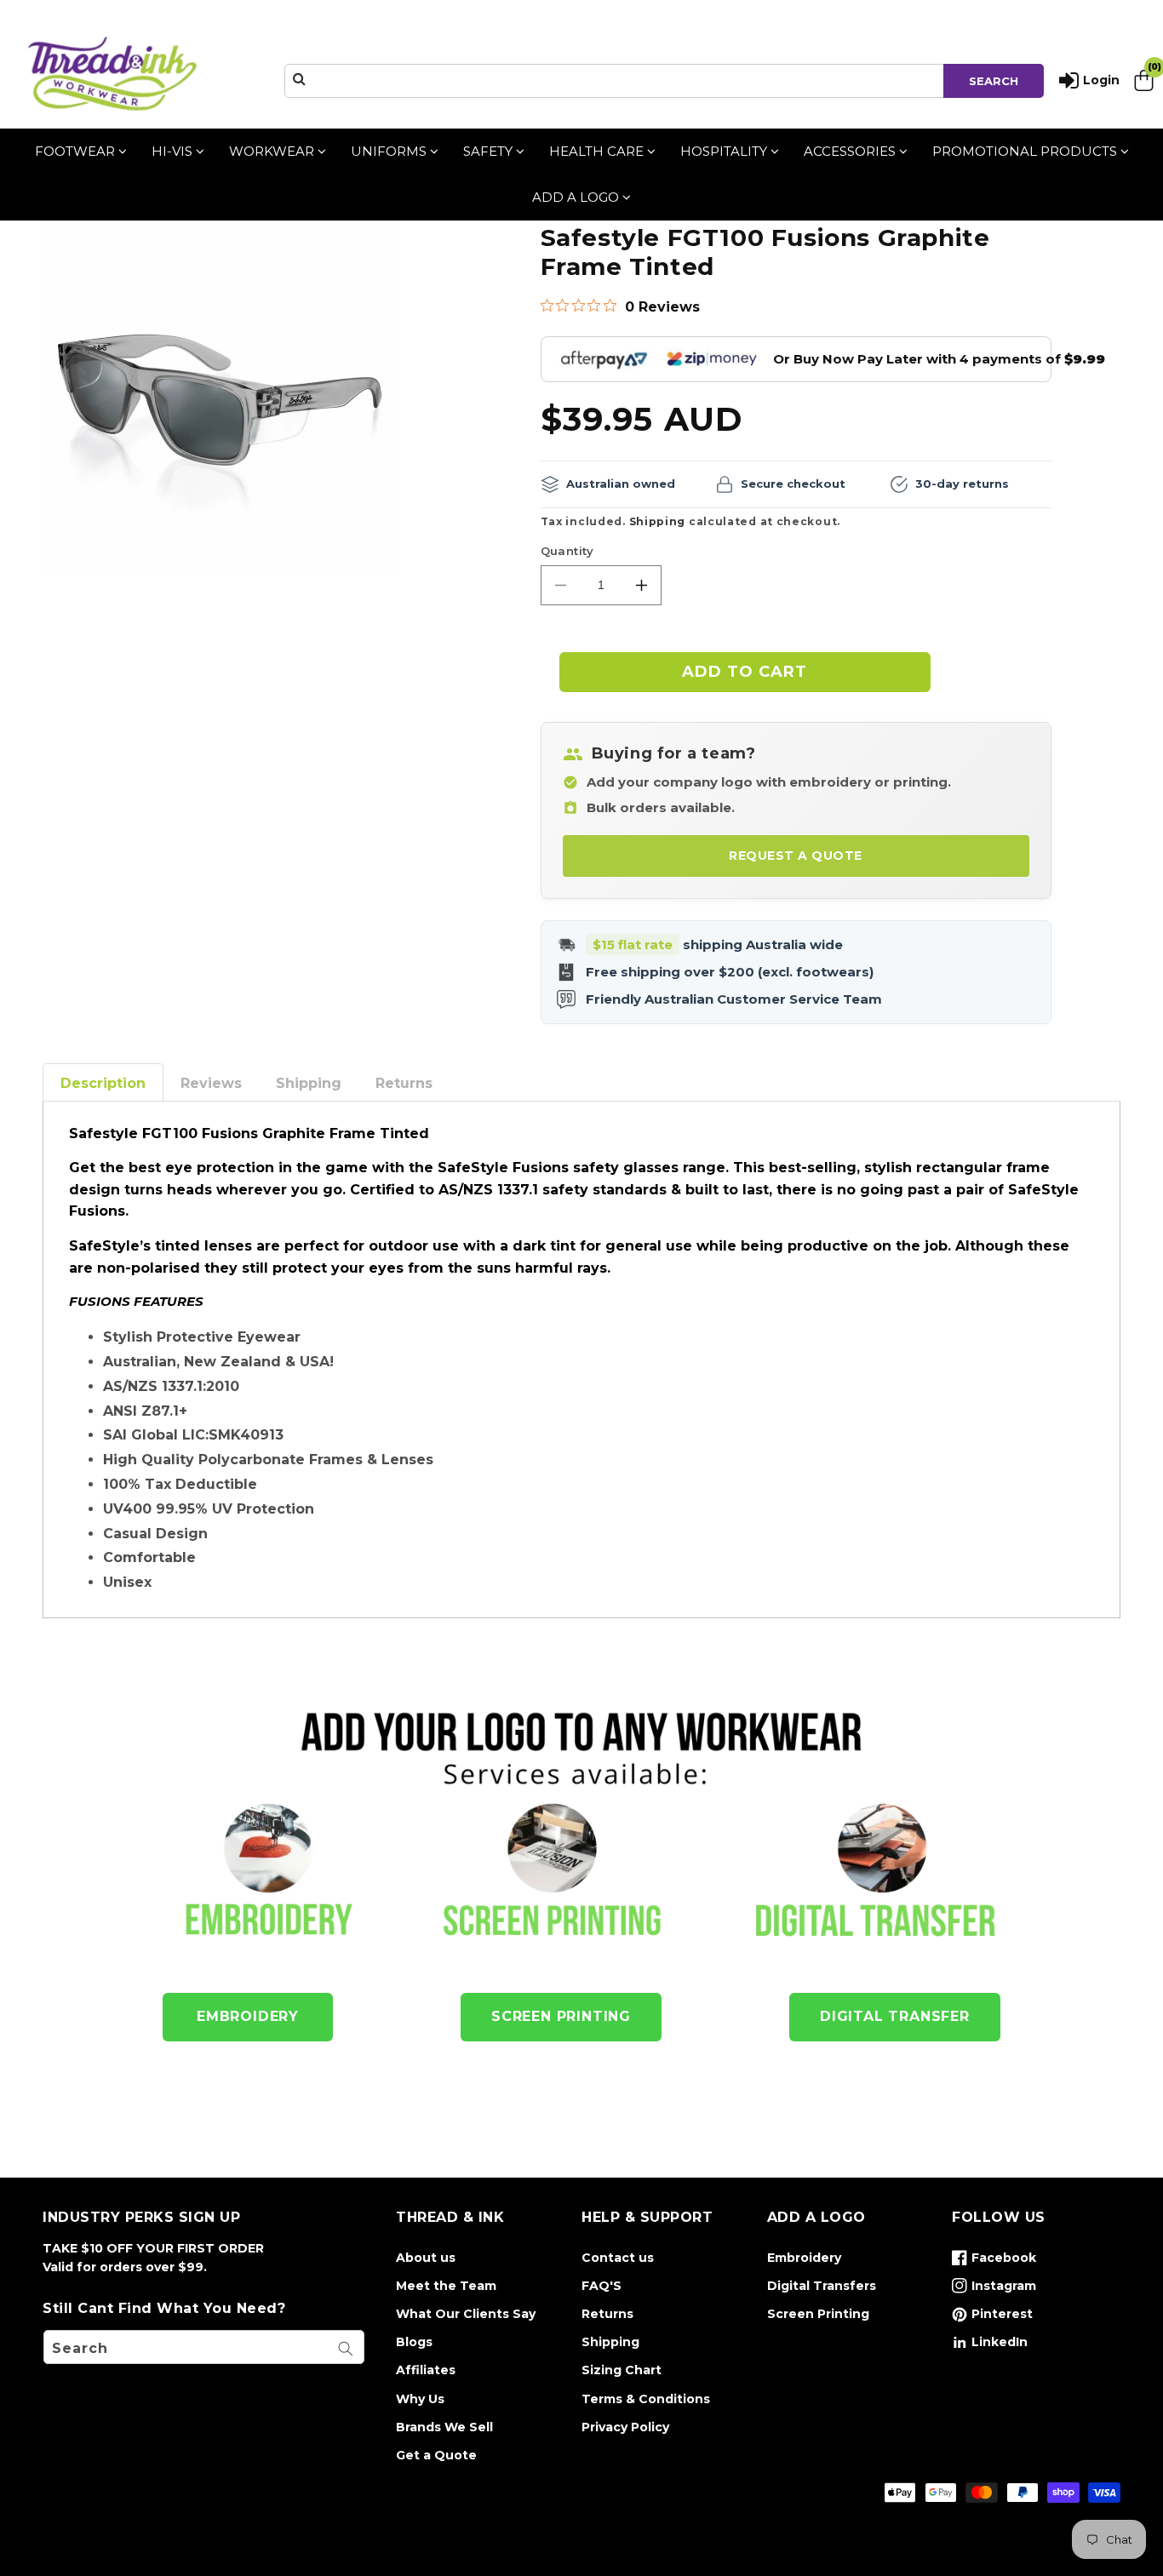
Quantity (567, 551)
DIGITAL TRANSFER (895, 2016)
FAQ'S (602, 2286)
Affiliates (426, 2370)
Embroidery (804, 2258)
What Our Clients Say (466, 2314)
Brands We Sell (444, 2427)
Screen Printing (818, 2314)
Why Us (420, 2399)
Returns (404, 1083)
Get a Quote (436, 2455)
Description (103, 1083)
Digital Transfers (822, 2286)
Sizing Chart (622, 2370)
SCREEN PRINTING (561, 2016)
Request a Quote (796, 856)
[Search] (346, 2349)
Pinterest (992, 2317)
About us (426, 2258)
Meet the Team (446, 2286)
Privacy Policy (625, 2427)
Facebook (994, 2261)
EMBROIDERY (248, 2016)
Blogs (414, 2342)
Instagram (994, 2289)
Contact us (618, 2258)
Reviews (211, 1083)
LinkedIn (990, 2345)
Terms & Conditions (646, 2399)
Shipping (658, 521)
